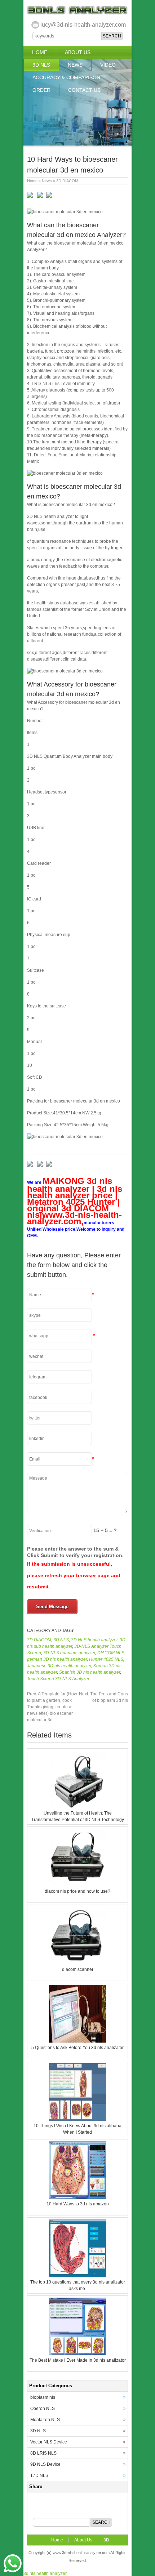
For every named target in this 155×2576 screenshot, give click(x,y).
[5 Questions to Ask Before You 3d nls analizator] (77, 2041)
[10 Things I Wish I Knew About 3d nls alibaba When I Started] (77, 2119)
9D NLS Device (45, 2464)
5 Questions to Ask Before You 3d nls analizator (77, 2048)
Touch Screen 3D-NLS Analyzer (58, 1679)
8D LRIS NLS (43, 2453)
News (75, 65)
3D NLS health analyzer (94, 1640)
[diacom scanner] (77, 1963)
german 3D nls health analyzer (57, 1659)
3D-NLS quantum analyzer (69, 1653)
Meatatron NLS (45, 2420)
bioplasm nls (43, 2397)
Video (108, 65)
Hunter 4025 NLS (106, 1659)
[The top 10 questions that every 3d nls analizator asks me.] (77, 2276)
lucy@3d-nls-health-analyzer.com (83, 25)
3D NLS (41, 65)
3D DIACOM (67, 181)
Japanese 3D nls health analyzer (59, 1666)
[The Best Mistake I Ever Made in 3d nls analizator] (77, 2354)
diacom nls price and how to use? (77, 1891)
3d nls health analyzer (45, 2573)
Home (40, 52)
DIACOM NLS (111, 1653)
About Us (78, 52)
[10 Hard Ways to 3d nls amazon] (77, 2197)
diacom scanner (78, 1969)
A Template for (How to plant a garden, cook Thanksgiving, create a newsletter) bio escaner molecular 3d (52, 1707)
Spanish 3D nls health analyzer (90, 1672)
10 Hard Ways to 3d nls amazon (78, 2204)
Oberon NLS (43, 2409)
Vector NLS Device (49, 2442)
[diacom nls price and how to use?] (77, 1885)
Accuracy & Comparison (66, 77)
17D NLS (39, 2476)
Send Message (52, 1607)
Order (41, 90)
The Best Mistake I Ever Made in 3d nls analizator (78, 2360)
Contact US (84, 90)
